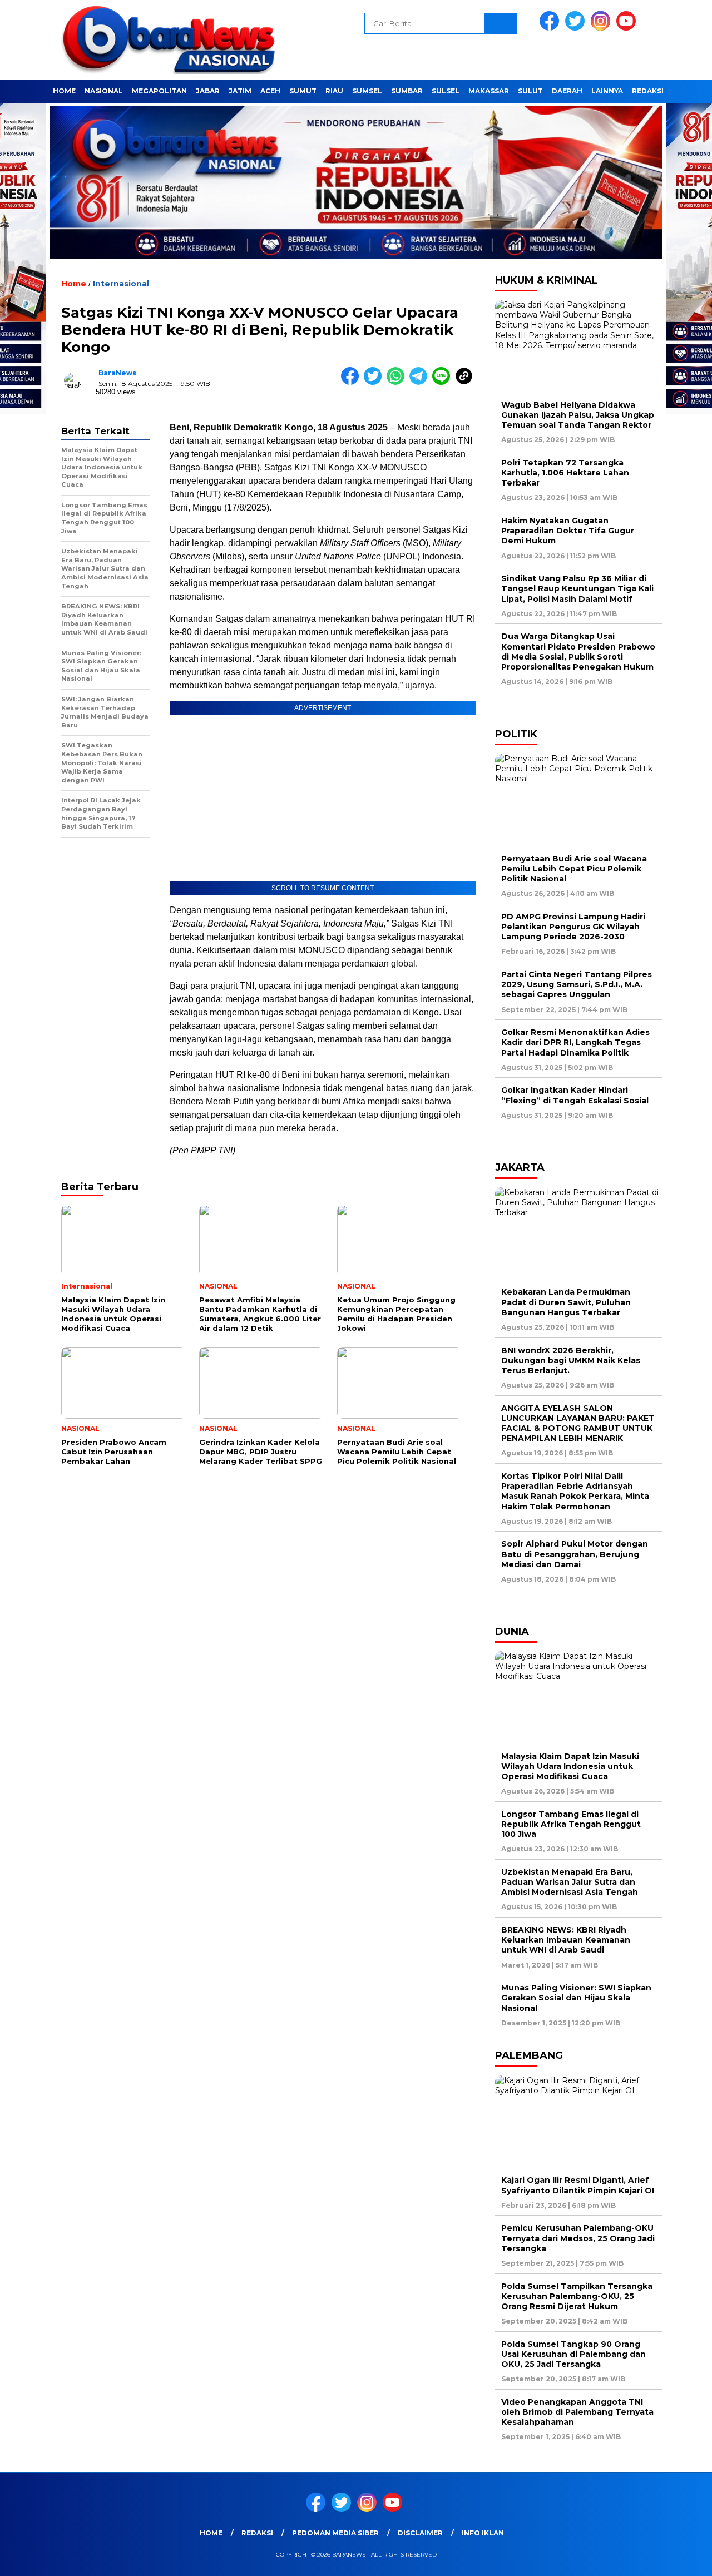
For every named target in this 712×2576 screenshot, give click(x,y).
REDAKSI (648, 91)
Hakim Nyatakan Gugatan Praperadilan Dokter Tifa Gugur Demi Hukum (568, 531)
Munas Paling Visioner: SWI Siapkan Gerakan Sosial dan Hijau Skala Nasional (576, 1998)
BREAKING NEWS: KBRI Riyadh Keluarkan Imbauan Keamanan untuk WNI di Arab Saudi (566, 1940)
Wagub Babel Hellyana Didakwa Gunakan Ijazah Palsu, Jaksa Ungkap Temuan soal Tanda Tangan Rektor (578, 415)
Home (64, 91)
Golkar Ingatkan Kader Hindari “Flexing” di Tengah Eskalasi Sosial (575, 1095)
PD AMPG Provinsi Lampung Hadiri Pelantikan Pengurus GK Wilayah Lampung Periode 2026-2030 (573, 927)
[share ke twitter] (375, 382)
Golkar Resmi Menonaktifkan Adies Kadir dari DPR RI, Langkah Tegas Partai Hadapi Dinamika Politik (575, 1042)
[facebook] (551, 28)
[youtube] (628, 28)
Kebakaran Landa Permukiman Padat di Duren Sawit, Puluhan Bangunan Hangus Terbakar (566, 1302)
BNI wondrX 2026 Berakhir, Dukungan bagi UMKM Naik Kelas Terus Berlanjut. (571, 1360)
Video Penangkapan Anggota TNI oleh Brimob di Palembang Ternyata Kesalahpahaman (577, 2412)
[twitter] (577, 28)
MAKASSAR (489, 91)
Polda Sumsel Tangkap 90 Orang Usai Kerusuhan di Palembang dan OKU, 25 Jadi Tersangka (573, 2354)
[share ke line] (444, 382)
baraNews (117, 373)
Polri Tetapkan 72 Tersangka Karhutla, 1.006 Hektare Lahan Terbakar (565, 473)
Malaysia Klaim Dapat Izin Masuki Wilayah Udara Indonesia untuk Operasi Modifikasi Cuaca (570, 1766)
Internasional (121, 284)
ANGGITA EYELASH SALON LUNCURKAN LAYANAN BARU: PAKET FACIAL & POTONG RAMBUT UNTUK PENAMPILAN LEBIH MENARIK (578, 1423)
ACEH (270, 91)
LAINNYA (607, 91)
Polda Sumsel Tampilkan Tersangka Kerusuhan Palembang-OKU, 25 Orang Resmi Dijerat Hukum (577, 2296)
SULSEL (446, 91)
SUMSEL (367, 91)
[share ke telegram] (421, 382)
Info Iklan (483, 2533)
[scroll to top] (682, 2559)
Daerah (567, 91)
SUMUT (303, 91)
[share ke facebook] (352, 382)
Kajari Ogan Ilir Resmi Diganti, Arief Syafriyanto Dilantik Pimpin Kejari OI (578, 2185)
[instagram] (602, 28)
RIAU (334, 91)
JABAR (208, 91)
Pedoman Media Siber (335, 2533)
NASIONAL (104, 91)
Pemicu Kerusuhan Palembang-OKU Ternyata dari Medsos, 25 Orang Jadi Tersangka (578, 2238)
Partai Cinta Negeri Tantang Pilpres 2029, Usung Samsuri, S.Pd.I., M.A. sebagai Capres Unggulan (577, 984)
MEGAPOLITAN (159, 91)
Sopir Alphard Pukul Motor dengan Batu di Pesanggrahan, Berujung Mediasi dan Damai (575, 1554)
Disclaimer (420, 2533)
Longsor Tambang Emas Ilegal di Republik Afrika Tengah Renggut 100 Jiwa (571, 1824)
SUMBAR (407, 91)
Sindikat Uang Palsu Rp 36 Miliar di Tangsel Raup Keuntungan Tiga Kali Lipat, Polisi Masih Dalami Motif (577, 588)
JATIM (240, 91)
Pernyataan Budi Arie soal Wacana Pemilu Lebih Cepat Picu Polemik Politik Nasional (574, 869)
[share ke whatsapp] (398, 382)
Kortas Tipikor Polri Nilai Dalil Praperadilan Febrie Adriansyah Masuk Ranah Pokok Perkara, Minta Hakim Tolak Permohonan (575, 1491)
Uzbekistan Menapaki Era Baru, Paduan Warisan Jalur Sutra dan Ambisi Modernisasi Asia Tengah (570, 1882)
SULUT (530, 91)
